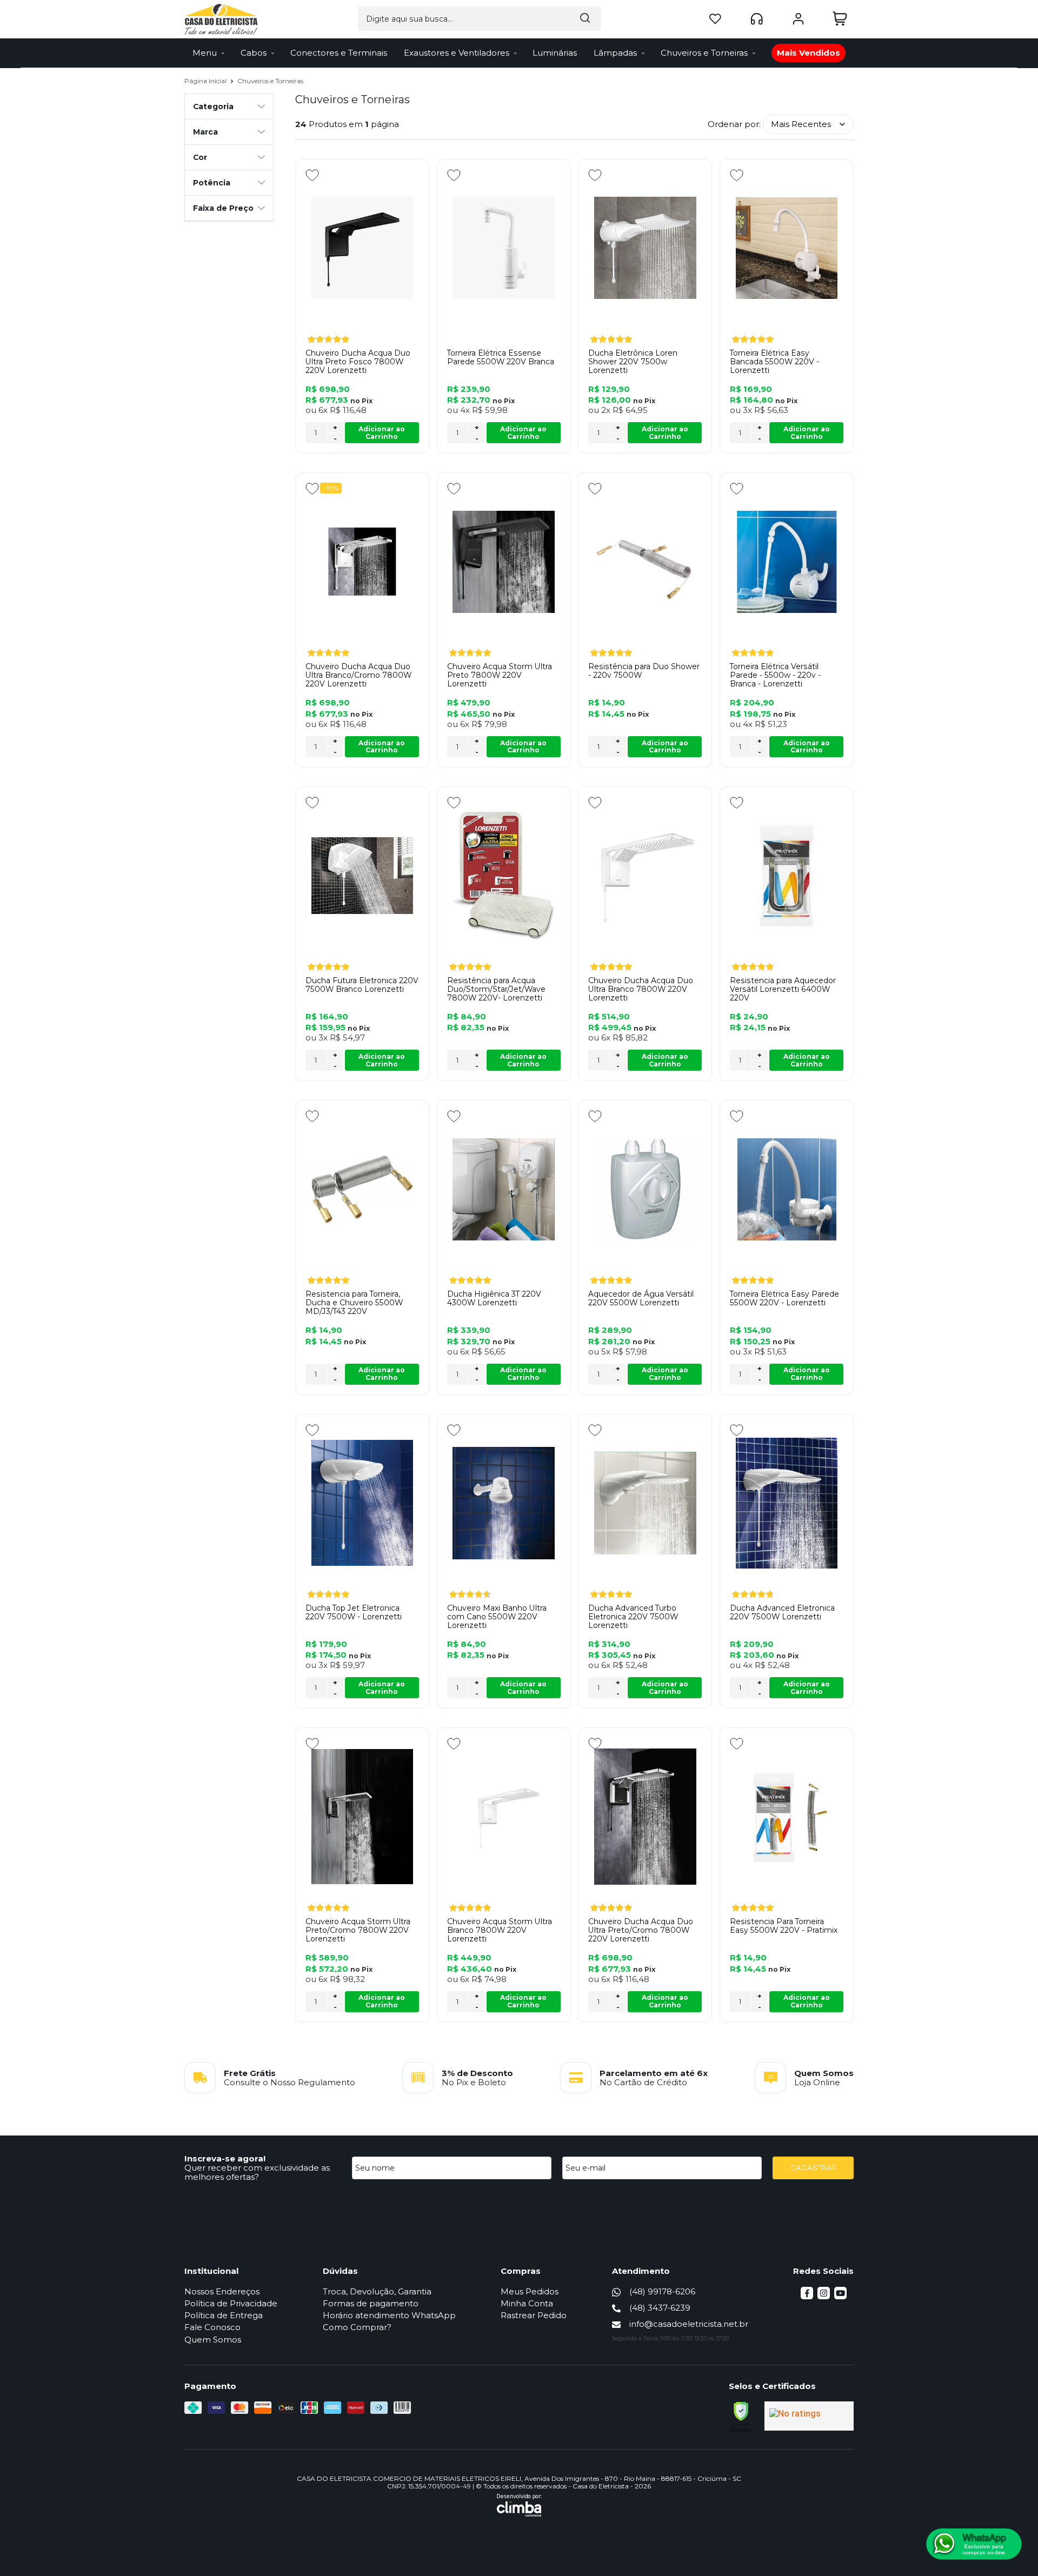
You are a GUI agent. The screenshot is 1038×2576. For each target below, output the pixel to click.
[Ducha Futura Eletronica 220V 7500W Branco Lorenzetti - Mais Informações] (362, 876)
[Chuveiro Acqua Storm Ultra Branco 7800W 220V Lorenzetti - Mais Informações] (504, 1817)
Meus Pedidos (530, 2291)
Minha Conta (527, 2303)
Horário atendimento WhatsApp (389, 2315)
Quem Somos (213, 2340)
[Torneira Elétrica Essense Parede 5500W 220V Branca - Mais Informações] (504, 248)
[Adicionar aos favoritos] (312, 175)
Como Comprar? (357, 2327)
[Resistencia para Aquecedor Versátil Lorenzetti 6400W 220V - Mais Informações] (787, 876)
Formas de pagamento (371, 2303)
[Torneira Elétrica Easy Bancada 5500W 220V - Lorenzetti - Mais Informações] (787, 248)
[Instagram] (824, 2296)
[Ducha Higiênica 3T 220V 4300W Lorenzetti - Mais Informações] (504, 1189)
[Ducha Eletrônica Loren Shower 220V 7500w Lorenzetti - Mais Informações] (645, 248)
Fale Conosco (212, 2327)
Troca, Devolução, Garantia (377, 2291)
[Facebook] (807, 2296)
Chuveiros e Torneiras (270, 81)
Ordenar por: (734, 124)
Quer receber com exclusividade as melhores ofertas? (257, 2172)
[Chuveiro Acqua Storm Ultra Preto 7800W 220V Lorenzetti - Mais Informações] (504, 562)
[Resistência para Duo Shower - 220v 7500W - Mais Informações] (645, 562)
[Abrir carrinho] (840, 19)
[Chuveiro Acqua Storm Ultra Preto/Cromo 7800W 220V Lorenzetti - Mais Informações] (362, 1817)
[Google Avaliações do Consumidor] (809, 2416)
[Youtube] (840, 2296)
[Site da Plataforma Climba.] (519, 2505)
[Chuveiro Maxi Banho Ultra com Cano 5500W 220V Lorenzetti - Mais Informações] (504, 1503)
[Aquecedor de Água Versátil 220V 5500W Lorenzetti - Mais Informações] (645, 1189)
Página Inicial (206, 81)
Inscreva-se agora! (225, 2158)
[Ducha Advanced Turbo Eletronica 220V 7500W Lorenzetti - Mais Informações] (645, 1503)
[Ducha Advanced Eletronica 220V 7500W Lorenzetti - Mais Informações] (787, 1503)
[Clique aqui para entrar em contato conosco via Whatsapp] (974, 2544)
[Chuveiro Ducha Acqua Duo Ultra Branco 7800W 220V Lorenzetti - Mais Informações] (645, 876)
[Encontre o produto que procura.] (585, 19)
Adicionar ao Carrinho (382, 433)
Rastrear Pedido (534, 2315)
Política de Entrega (224, 2315)
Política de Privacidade (231, 2303)
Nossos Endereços (222, 2291)
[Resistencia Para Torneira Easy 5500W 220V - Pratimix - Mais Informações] (787, 1817)
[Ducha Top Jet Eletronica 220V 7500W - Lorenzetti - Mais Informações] (362, 1503)
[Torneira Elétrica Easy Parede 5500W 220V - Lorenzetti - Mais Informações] (787, 1189)
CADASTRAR (813, 2167)
